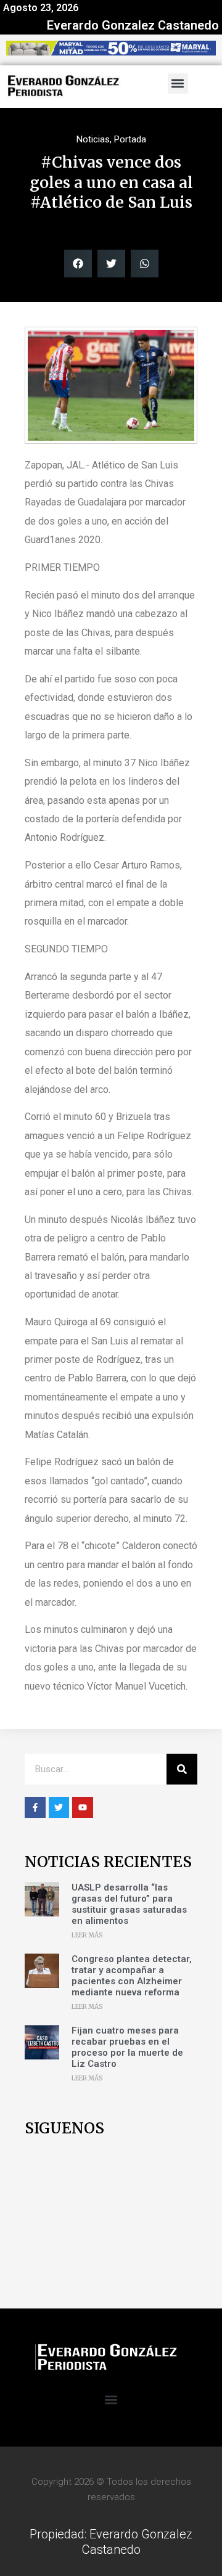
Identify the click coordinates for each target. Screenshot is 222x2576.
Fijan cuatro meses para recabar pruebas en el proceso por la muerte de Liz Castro (127, 2047)
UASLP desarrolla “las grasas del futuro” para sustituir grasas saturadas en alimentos (129, 1904)
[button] (178, 84)
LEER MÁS (87, 1935)
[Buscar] (182, 1769)
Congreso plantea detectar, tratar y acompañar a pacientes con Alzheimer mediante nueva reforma (132, 1976)
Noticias (93, 139)
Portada (130, 139)
